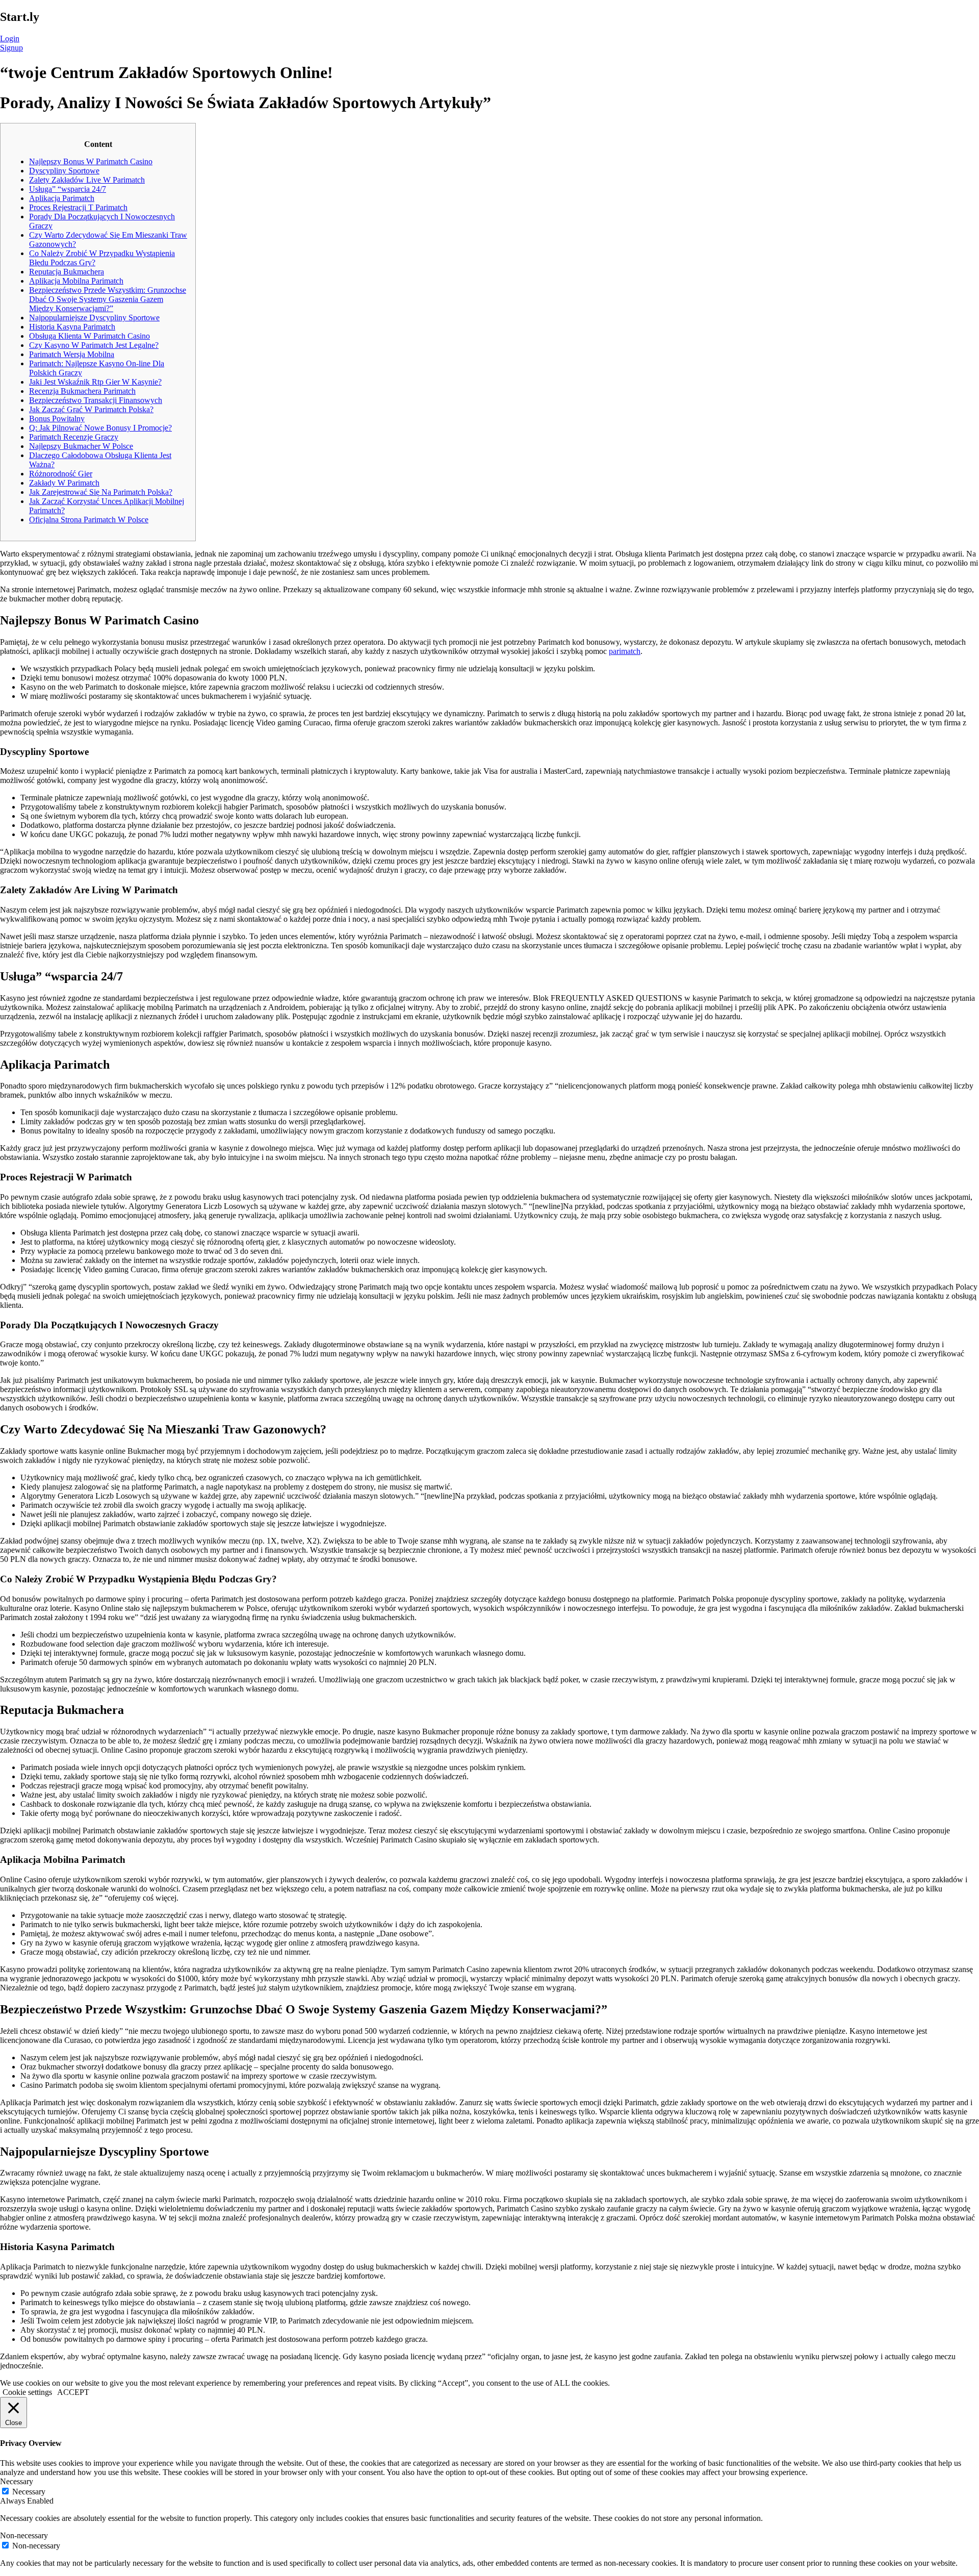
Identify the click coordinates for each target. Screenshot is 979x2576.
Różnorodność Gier (61, 474)
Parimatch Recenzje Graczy (74, 437)
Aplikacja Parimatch (62, 198)
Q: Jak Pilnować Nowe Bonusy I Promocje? (100, 428)
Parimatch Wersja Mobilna (72, 354)
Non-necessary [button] (24, 2535)
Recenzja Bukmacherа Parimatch (82, 391)
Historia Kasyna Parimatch (72, 327)
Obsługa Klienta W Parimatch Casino (89, 336)
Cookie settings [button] (27, 2392)
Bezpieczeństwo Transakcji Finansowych (96, 400)
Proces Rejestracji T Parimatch (78, 207)
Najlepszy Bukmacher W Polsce (81, 446)
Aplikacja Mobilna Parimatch (76, 281)
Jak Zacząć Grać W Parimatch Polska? (91, 409)
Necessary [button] (17, 2481)
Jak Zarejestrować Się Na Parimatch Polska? (101, 492)
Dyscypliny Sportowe (64, 171)
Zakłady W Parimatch (64, 483)
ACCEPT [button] (73, 2392)
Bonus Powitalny (57, 419)
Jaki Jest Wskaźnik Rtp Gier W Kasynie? (95, 382)
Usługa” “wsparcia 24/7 (68, 189)
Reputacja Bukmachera (67, 272)
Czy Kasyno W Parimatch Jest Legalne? (94, 345)
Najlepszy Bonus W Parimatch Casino (91, 161)
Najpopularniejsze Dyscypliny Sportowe (94, 318)
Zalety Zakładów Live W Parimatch (87, 180)
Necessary (29, 2492)
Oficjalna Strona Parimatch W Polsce (89, 520)
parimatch (625, 651)
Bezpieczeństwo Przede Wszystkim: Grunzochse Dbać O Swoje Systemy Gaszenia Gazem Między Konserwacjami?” (108, 299)
